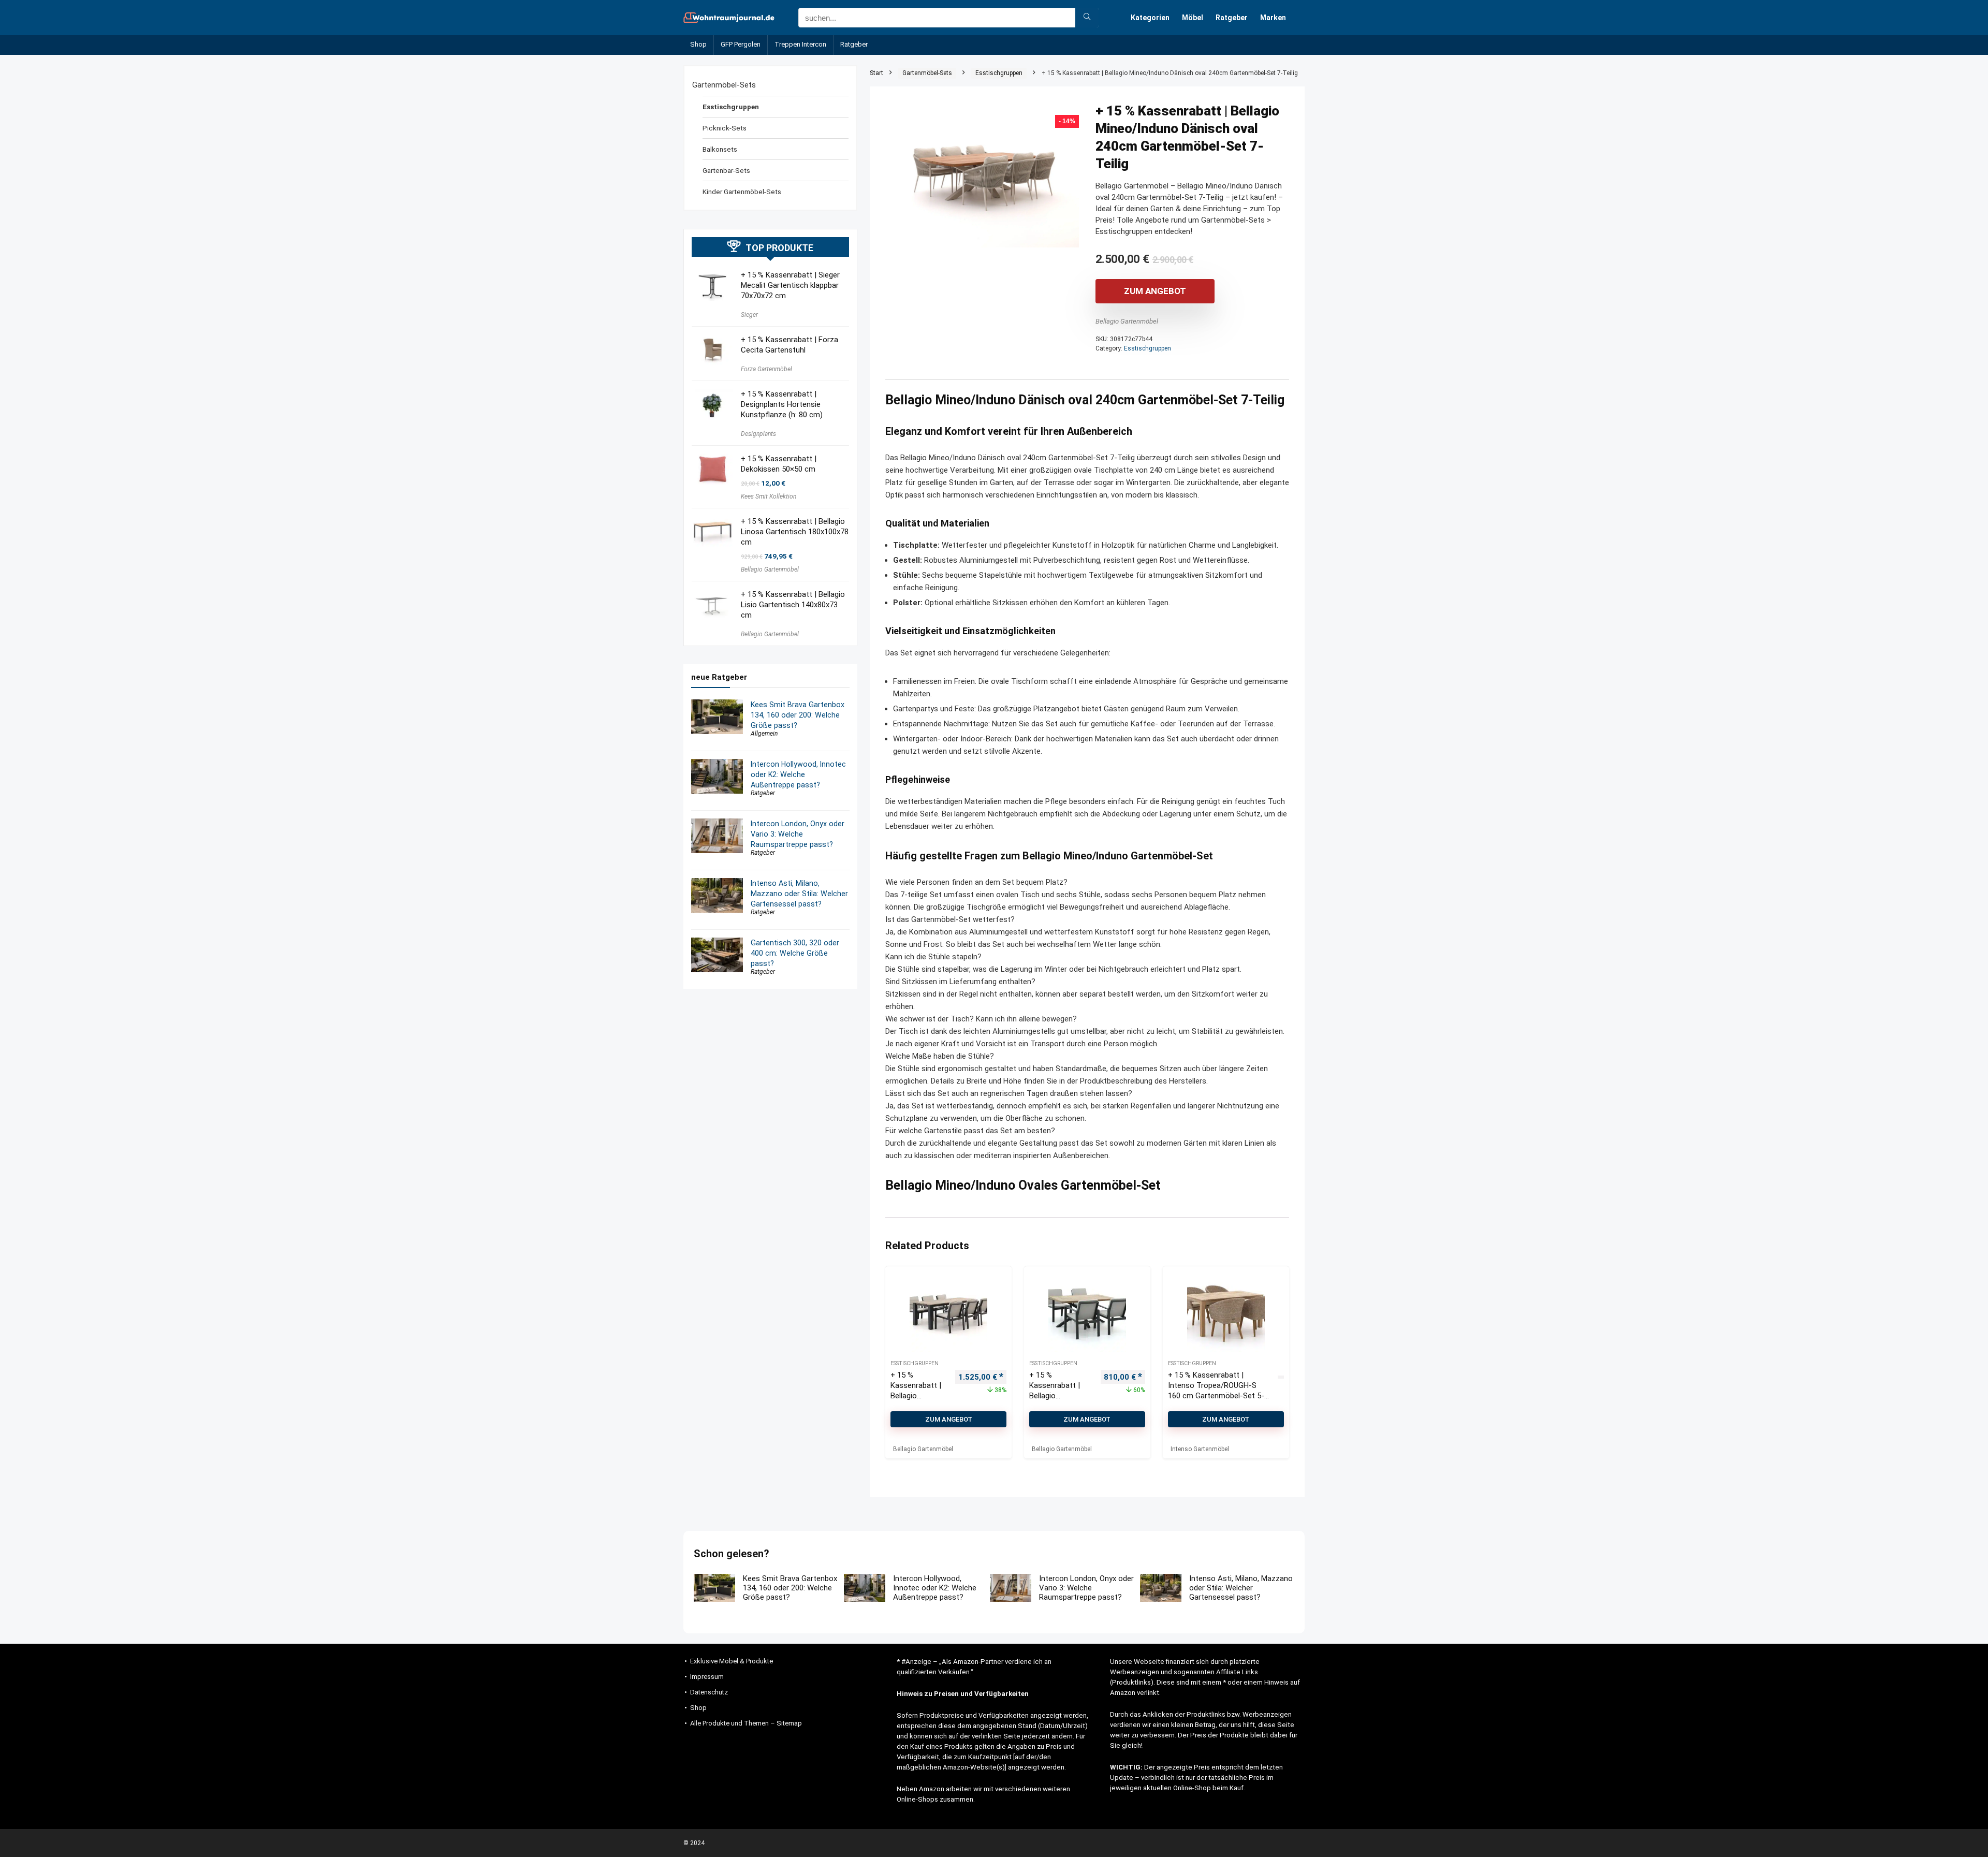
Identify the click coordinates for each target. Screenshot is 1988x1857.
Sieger (749, 315)
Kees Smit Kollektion (769, 496)
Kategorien (1150, 18)
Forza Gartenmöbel (766, 369)
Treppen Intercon (800, 44)
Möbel (1193, 18)
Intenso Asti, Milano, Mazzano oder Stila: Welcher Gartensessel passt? (799, 894)
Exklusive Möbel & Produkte (732, 1661)
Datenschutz (709, 1692)
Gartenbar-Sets (726, 170)
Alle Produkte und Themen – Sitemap (746, 1723)
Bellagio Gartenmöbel (1127, 321)
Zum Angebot (1155, 291)
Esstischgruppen (999, 73)
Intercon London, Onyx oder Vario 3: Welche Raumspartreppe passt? (798, 834)
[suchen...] (1087, 18)
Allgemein (764, 734)
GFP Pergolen (741, 44)
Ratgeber (1232, 18)
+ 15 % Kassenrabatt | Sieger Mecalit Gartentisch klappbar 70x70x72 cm (790, 285)
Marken (1273, 18)
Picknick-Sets (725, 128)
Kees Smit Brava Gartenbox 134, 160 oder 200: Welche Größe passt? (798, 715)
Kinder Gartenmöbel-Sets (742, 192)
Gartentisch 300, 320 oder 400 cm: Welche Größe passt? (795, 953)
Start (876, 73)
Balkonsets (720, 149)
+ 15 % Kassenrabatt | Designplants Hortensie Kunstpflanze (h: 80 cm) (782, 404)
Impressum (707, 1677)
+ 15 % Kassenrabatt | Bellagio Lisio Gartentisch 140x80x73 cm (793, 605)
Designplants (758, 434)
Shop (698, 44)
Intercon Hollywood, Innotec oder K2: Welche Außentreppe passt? (798, 774)
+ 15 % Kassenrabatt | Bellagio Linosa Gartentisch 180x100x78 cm (795, 532)
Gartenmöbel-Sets (927, 73)
